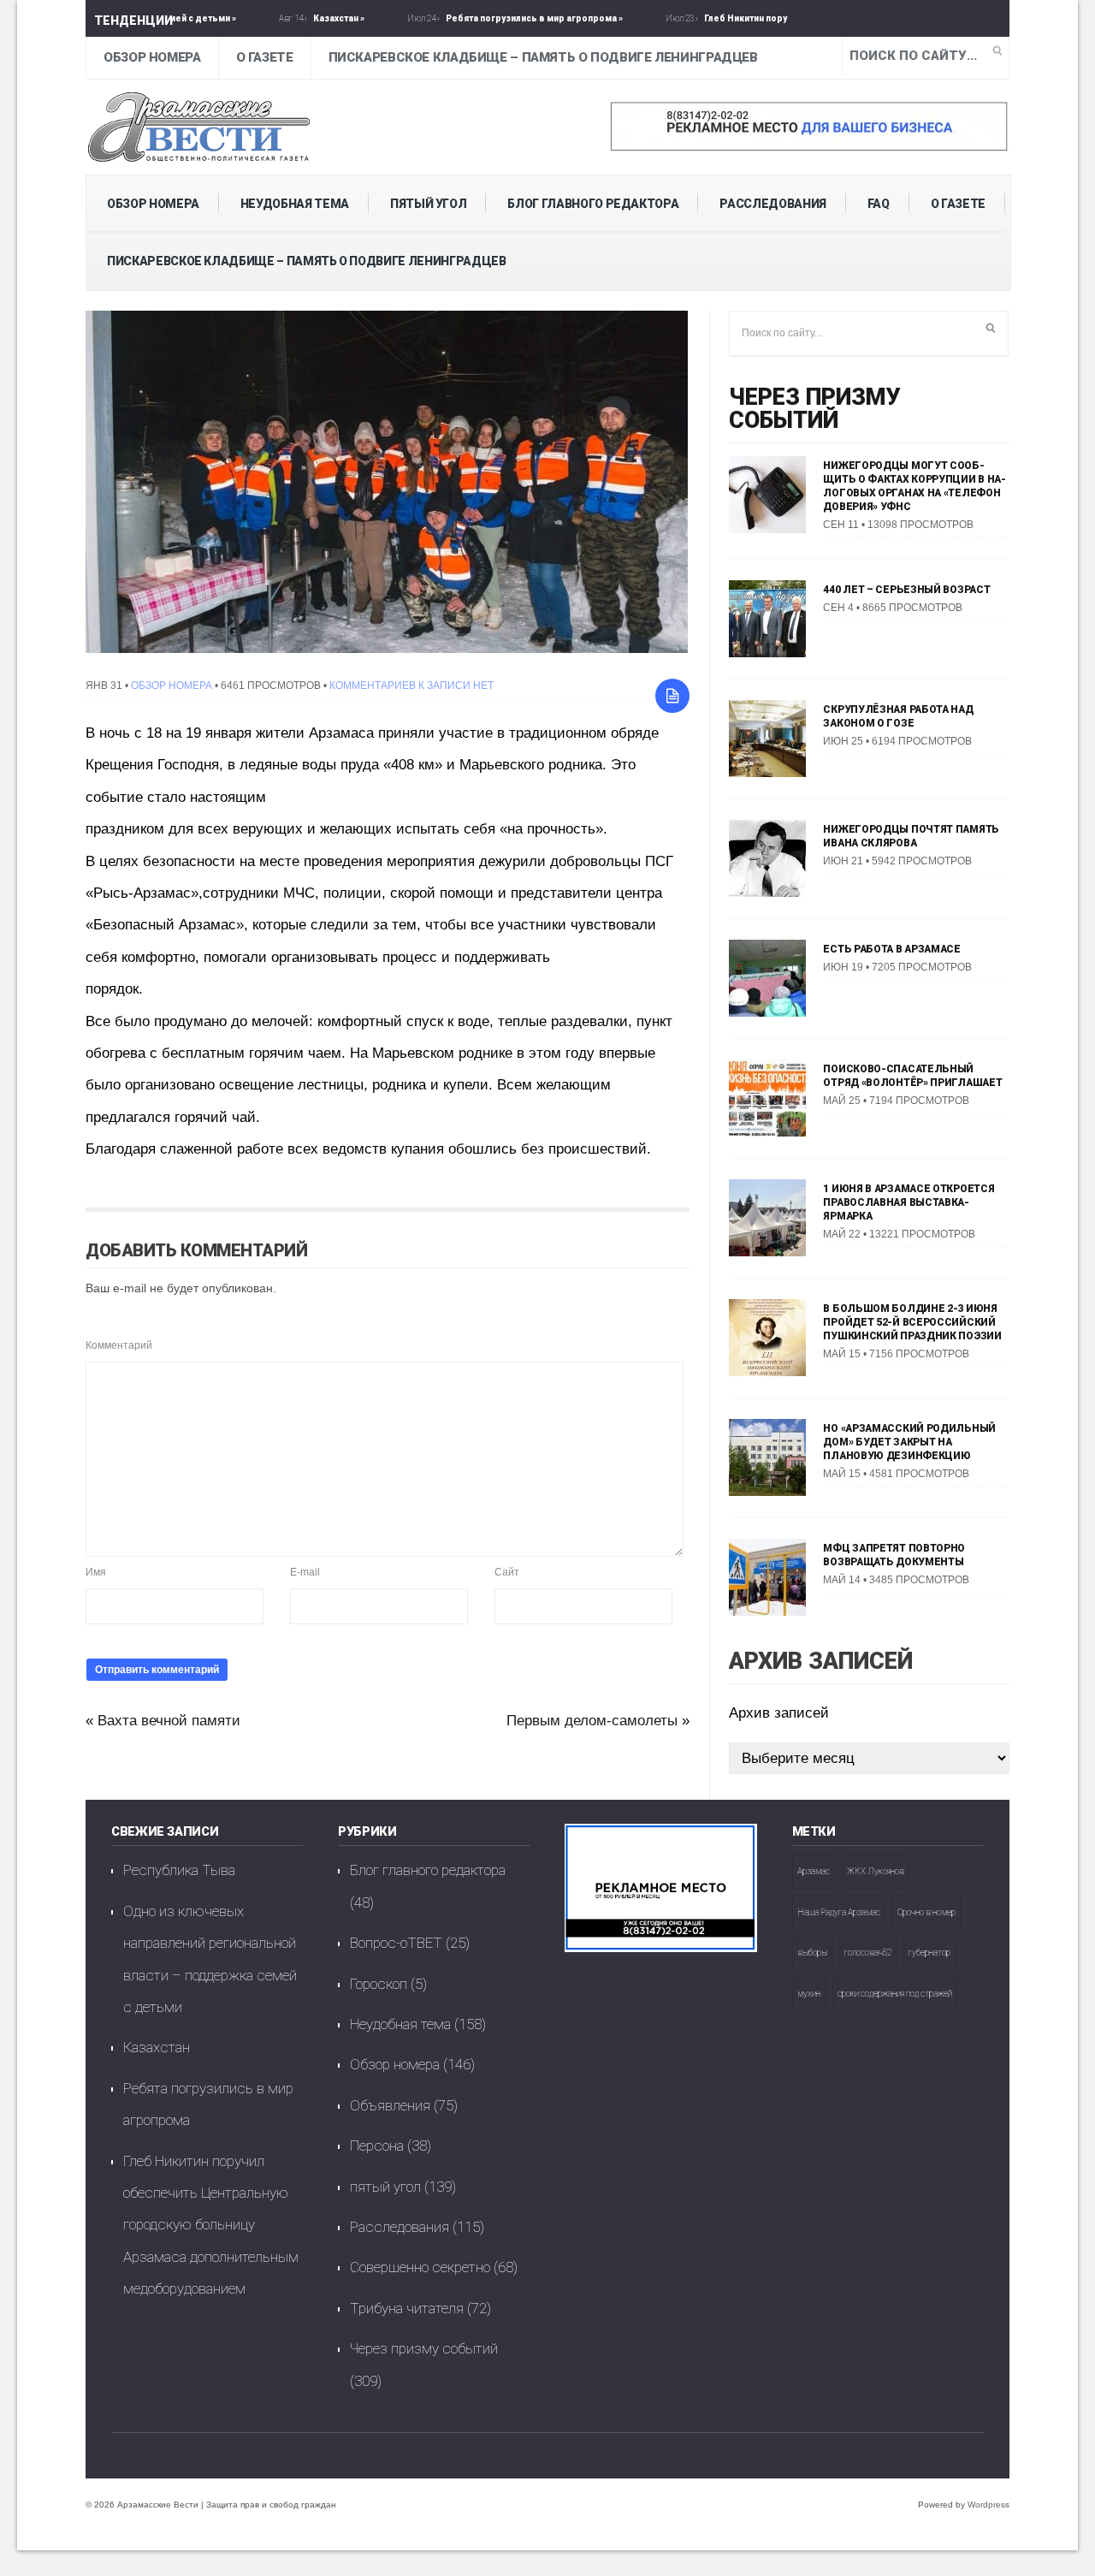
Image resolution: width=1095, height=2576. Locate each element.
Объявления (390, 2105)
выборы (812, 1953)
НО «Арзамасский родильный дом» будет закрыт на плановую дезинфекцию (909, 1442)
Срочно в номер (926, 1912)
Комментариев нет (411, 686)
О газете (265, 57)
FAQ (879, 204)
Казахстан (157, 2047)
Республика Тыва (179, 1870)
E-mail (305, 1572)
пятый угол (429, 204)
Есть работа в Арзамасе (891, 949)
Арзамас (814, 1871)
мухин (809, 1994)
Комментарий (119, 1345)
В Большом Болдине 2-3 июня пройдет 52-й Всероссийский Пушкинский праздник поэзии (912, 1322)
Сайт (507, 1572)
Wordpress (988, 2505)
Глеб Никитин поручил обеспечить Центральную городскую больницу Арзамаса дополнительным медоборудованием (211, 2225)
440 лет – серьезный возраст (906, 590)
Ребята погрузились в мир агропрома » (476, 18)
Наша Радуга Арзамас (839, 1912)
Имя (96, 1572)
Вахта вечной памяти (169, 1721)
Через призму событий (815, 409)
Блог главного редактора (593, 204)
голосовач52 (868, 1953)
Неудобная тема (295, 204)
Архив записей (779, 1713)
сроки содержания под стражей (895, 1994)
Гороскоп (379, 1984)
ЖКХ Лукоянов (876, 1871)
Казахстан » (281, 18)
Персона (377, 2146)
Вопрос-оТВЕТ (396, 1943)
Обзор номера (152, 57)
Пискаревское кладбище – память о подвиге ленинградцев (543, 57)
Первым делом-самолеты (592, 1721)
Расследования (772, 204)
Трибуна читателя (407, 2308)
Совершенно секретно (420, 2267)
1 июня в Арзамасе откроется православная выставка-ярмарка (909, 1202)
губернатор (929, 1953)
